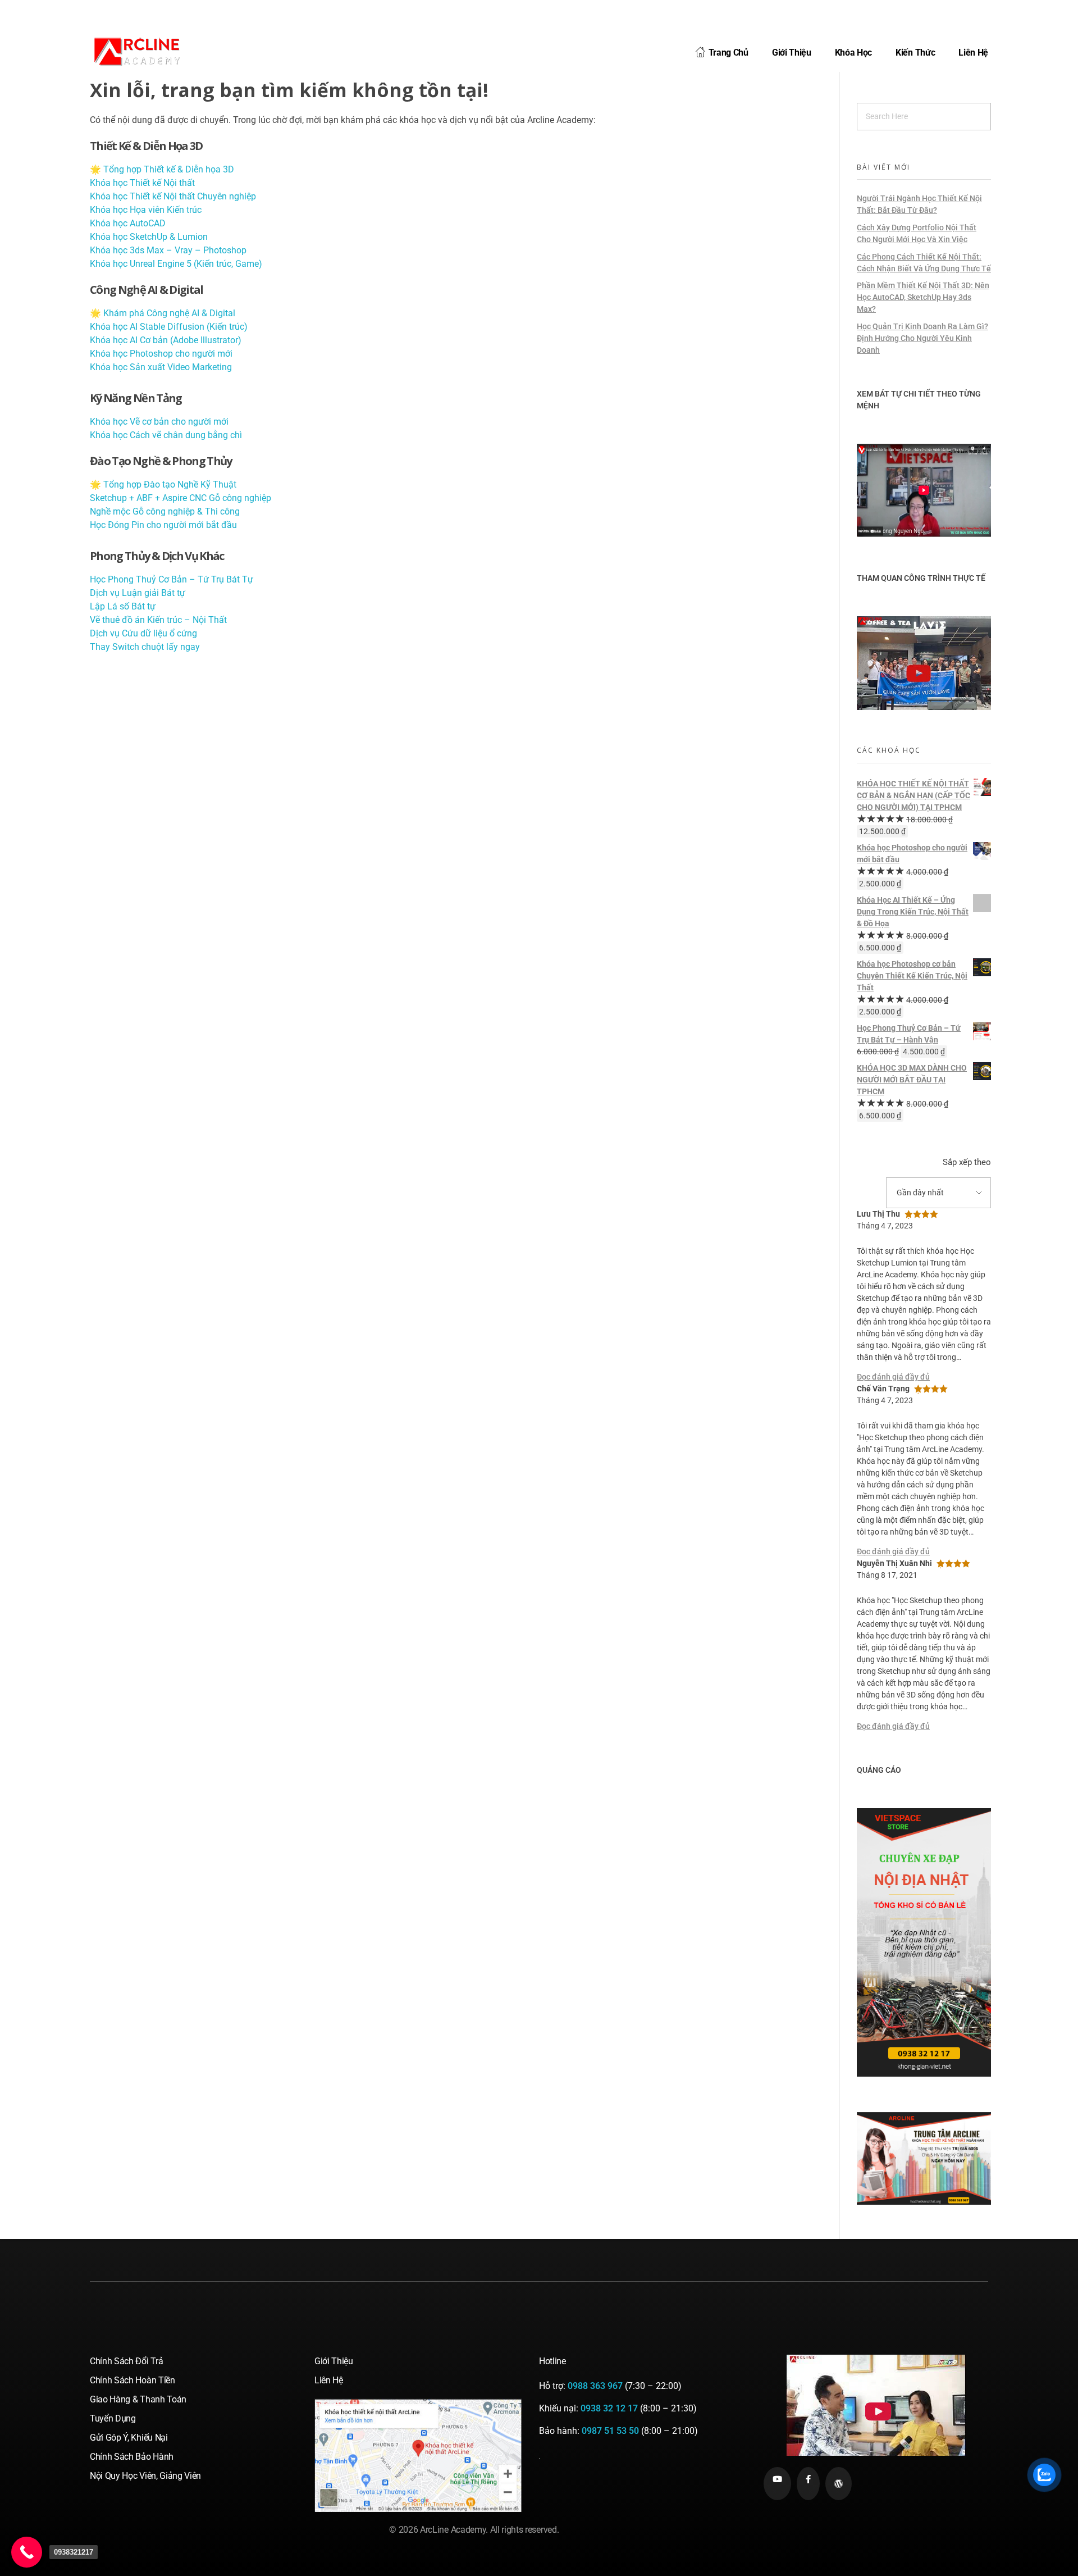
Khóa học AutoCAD (128, 223)
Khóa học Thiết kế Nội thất (142, 183)
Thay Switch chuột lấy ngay (145, 647)
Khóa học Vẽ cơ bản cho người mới (159, 422)
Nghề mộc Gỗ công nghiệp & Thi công (165, 511)
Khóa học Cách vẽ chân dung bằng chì (166, 435)
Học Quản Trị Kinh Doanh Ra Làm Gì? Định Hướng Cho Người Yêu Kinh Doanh (922, 338)
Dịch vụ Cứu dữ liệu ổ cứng (143, 633)
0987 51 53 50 (610, 2431)
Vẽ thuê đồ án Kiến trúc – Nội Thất (158, 620)
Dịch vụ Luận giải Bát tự (138, 593)
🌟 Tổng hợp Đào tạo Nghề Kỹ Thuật (163, 484)
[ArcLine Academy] (146, 51)
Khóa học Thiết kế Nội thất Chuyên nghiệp (173, 196)
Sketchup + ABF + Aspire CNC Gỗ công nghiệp (181, 498)
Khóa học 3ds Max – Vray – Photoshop (168, 250)
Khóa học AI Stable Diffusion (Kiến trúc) (169, 327)
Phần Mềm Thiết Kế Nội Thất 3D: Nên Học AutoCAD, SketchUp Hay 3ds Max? (923, 297)
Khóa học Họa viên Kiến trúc (146, 210)
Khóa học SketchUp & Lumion (149, 237)
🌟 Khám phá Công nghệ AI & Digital (163, 313)
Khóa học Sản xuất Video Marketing (161, 367)
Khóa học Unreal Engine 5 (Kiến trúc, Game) (176, 264)
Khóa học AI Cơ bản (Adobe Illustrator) (166, 340)
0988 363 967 (595, 2386)
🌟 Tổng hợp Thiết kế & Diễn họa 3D (162, 169)
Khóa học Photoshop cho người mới (161, 354)
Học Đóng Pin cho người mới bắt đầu (163, 525)
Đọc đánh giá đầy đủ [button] (893, 1377)
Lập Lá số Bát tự (123, 606)
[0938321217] (27, 2552)
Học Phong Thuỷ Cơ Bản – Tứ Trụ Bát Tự (172, 579)
